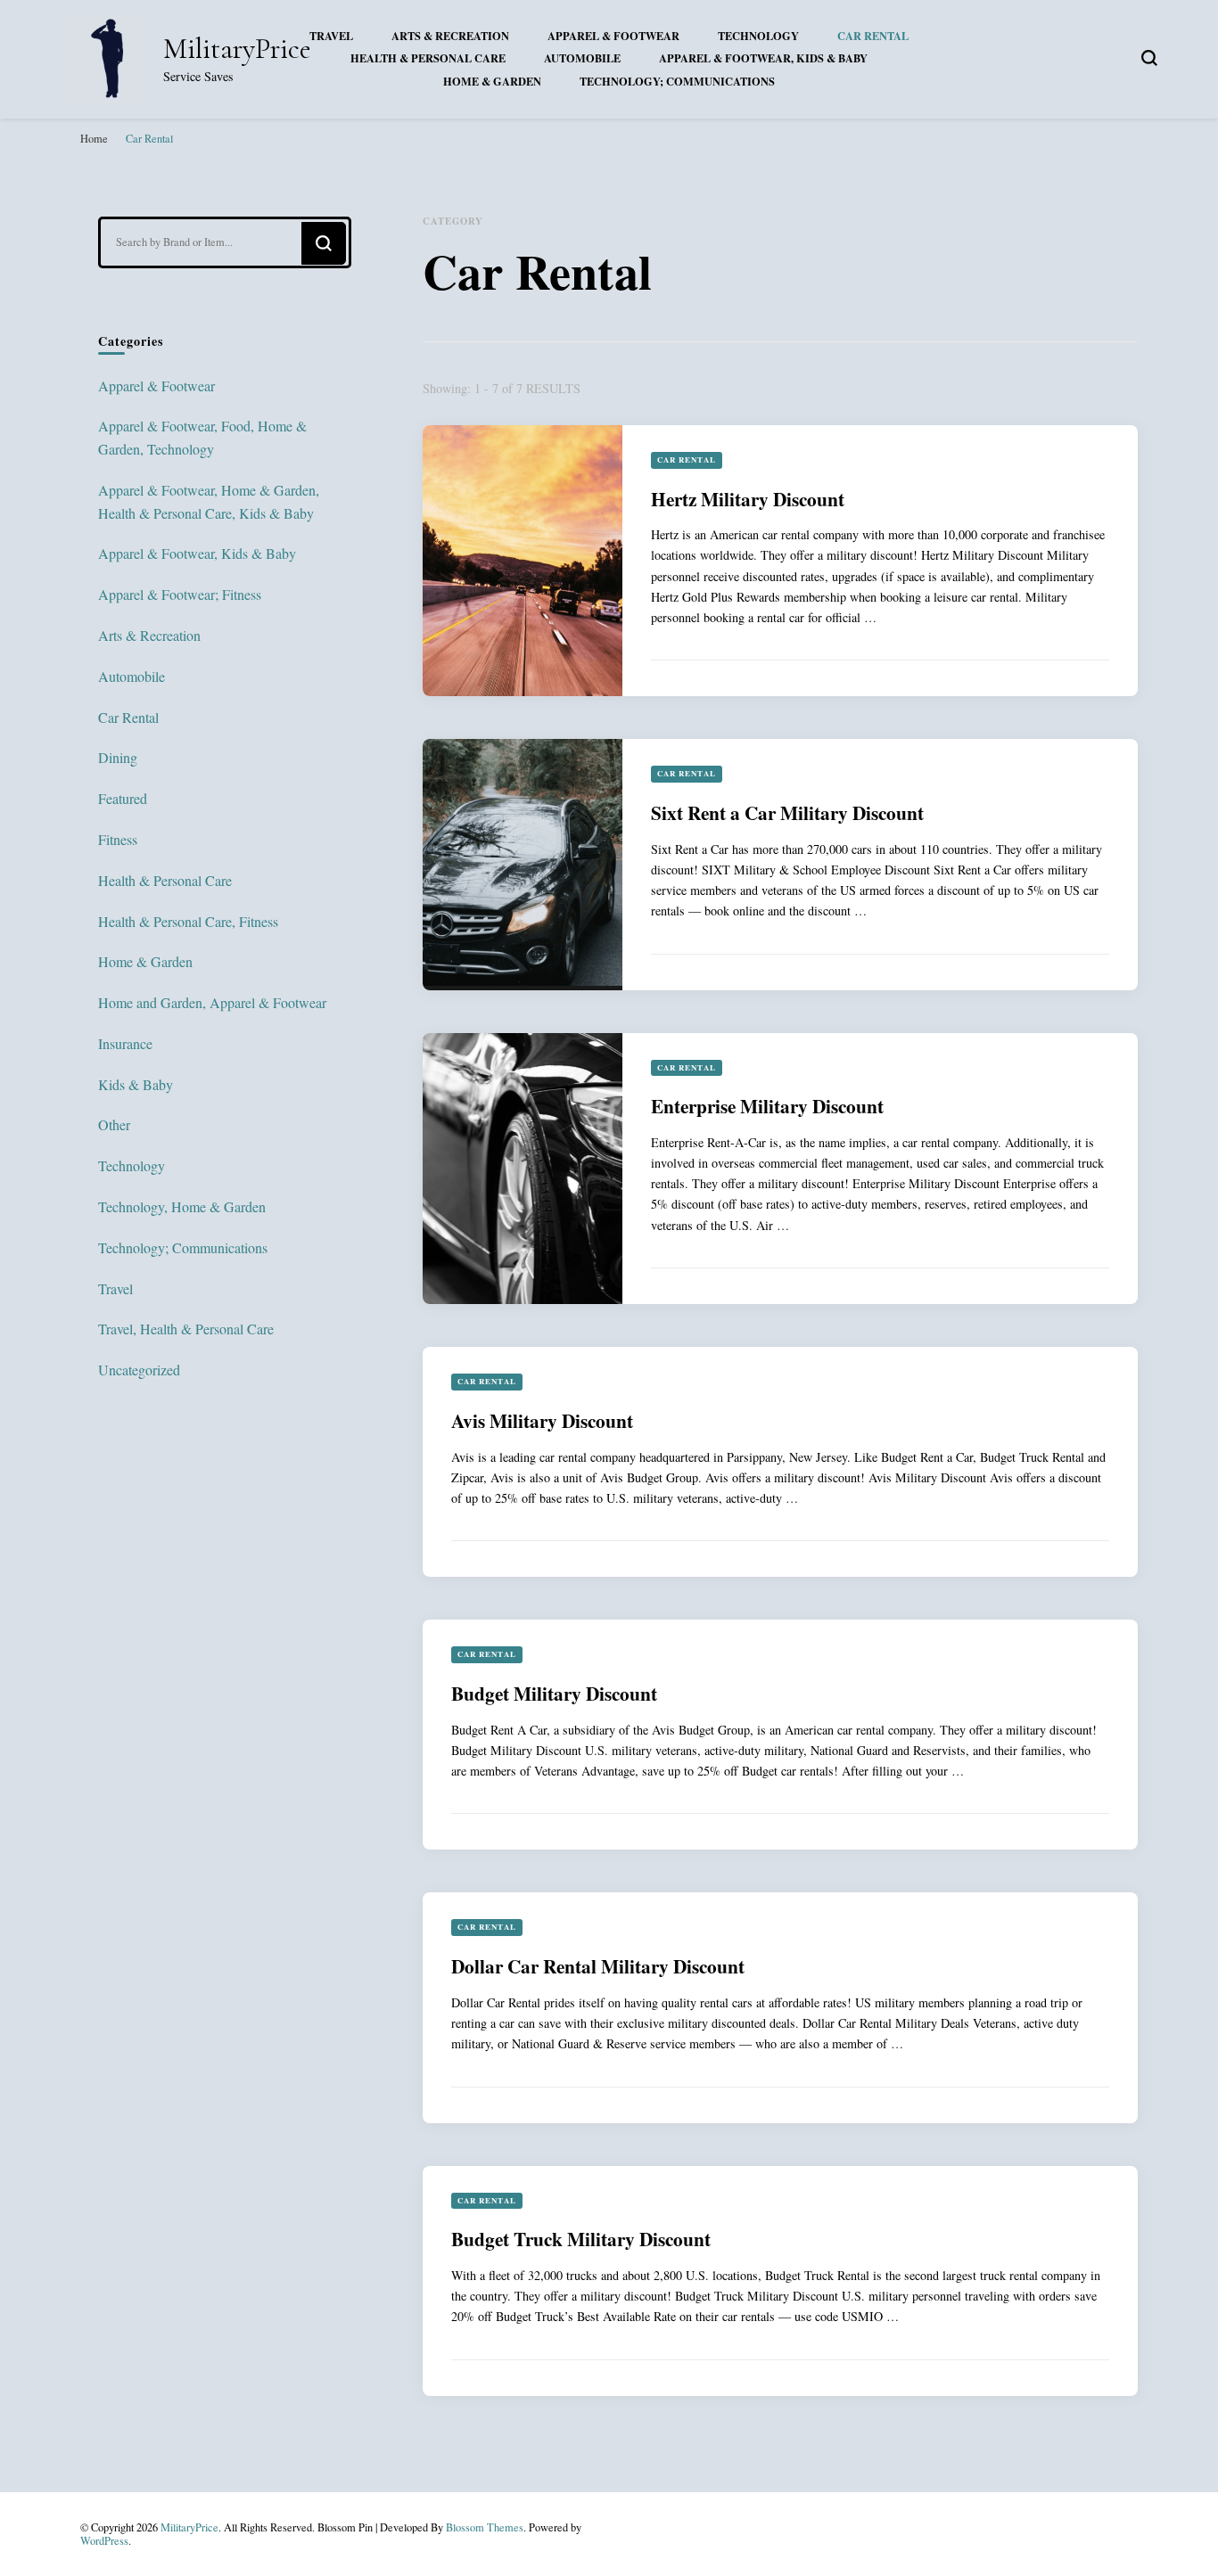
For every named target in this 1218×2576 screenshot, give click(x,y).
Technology (758, 36)
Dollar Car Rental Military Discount (598, 1966)
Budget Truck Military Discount (581, 2239)
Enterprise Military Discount (767, 1106)
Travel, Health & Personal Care (186, 1329)
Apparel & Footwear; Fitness (180, 594)
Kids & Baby (136, 1084)
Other (114, 1124)
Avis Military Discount (542, 1420)
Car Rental (873, 36)
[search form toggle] (1149, 58)
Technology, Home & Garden (182, 1206)
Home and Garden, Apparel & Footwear (212, 1002)
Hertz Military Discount (748, 499)
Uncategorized (139, 1370)
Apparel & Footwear (613, 36)
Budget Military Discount (554, 1693)
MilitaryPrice (237, 49)
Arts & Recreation (450, 36)
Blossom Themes (485, 2527)
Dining (118, 757)
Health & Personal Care (428, 58)
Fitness (118, 839)
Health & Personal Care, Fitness (188, 921)
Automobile (582, 58)
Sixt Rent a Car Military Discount (787, 812)
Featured (123, 798)
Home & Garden (492, 81)
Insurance (125, 1043)
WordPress (104, 2540)
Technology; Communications (677, 81)
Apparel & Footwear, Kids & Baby (763, 58)
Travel (331, 36)
